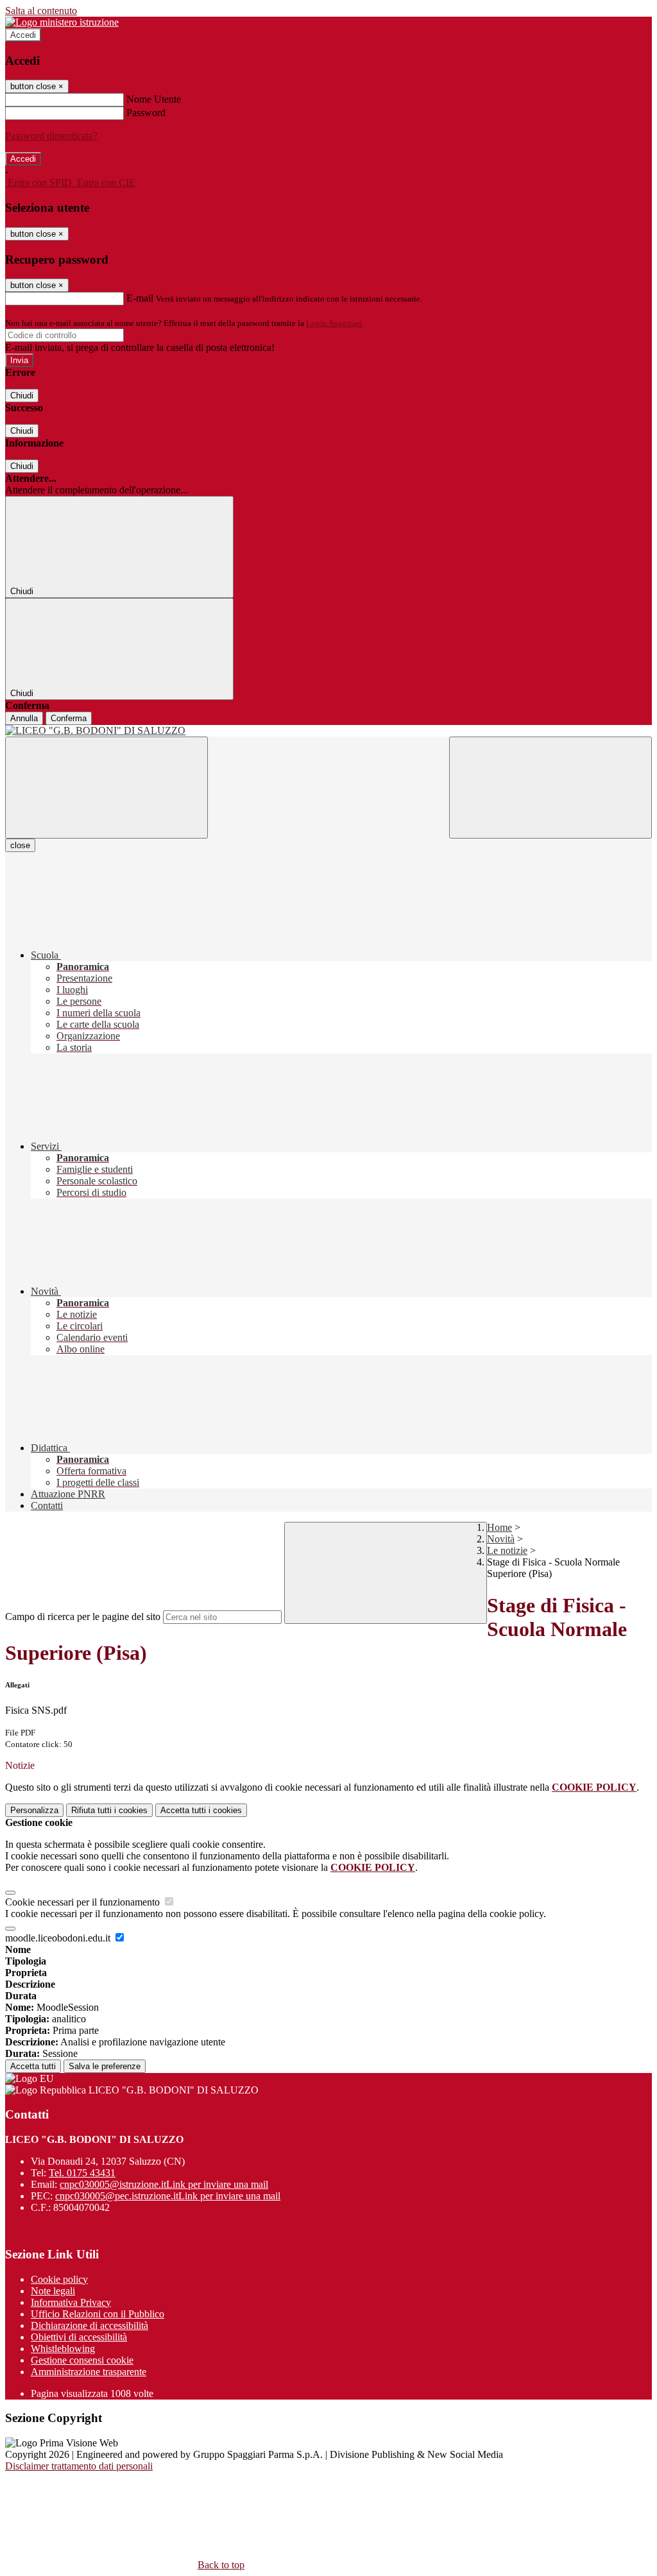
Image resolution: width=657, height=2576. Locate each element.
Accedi (23, 35)
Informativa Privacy (71, 2302)
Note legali (53, 2291)
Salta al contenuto (41, 11)
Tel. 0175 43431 (82, 2173)
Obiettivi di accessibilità (79, 2337)
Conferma (69, 718)
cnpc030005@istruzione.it (164, 2184)
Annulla (24, 718)
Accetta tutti (201, 1810)
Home (499, 1527)
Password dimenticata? (51, 136)
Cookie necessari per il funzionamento (84, 1902)
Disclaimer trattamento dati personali (79, 2466)
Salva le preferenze (105, 2066)
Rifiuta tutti (109, 1810)
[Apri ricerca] (550, 788)
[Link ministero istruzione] (62, 22)
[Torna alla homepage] (328, 731)
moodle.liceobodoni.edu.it (59, 1938)
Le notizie (507, 1550)
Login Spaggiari (334, 323)
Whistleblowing (63, 2349)
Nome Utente (154, 99)
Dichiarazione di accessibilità (90, 2325)
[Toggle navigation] (107, 788)
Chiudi (22, 396)
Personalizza (34, 1810)
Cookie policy (59, 2279)
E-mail (140, 298)
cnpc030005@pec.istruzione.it (168, 2196)
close (20, 845)
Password (146, 113)
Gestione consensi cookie (82, 2360)
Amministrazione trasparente (89, 2372)
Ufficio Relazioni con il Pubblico (98, 2314)
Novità (501, 1539)
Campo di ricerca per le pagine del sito (83, 1616)
